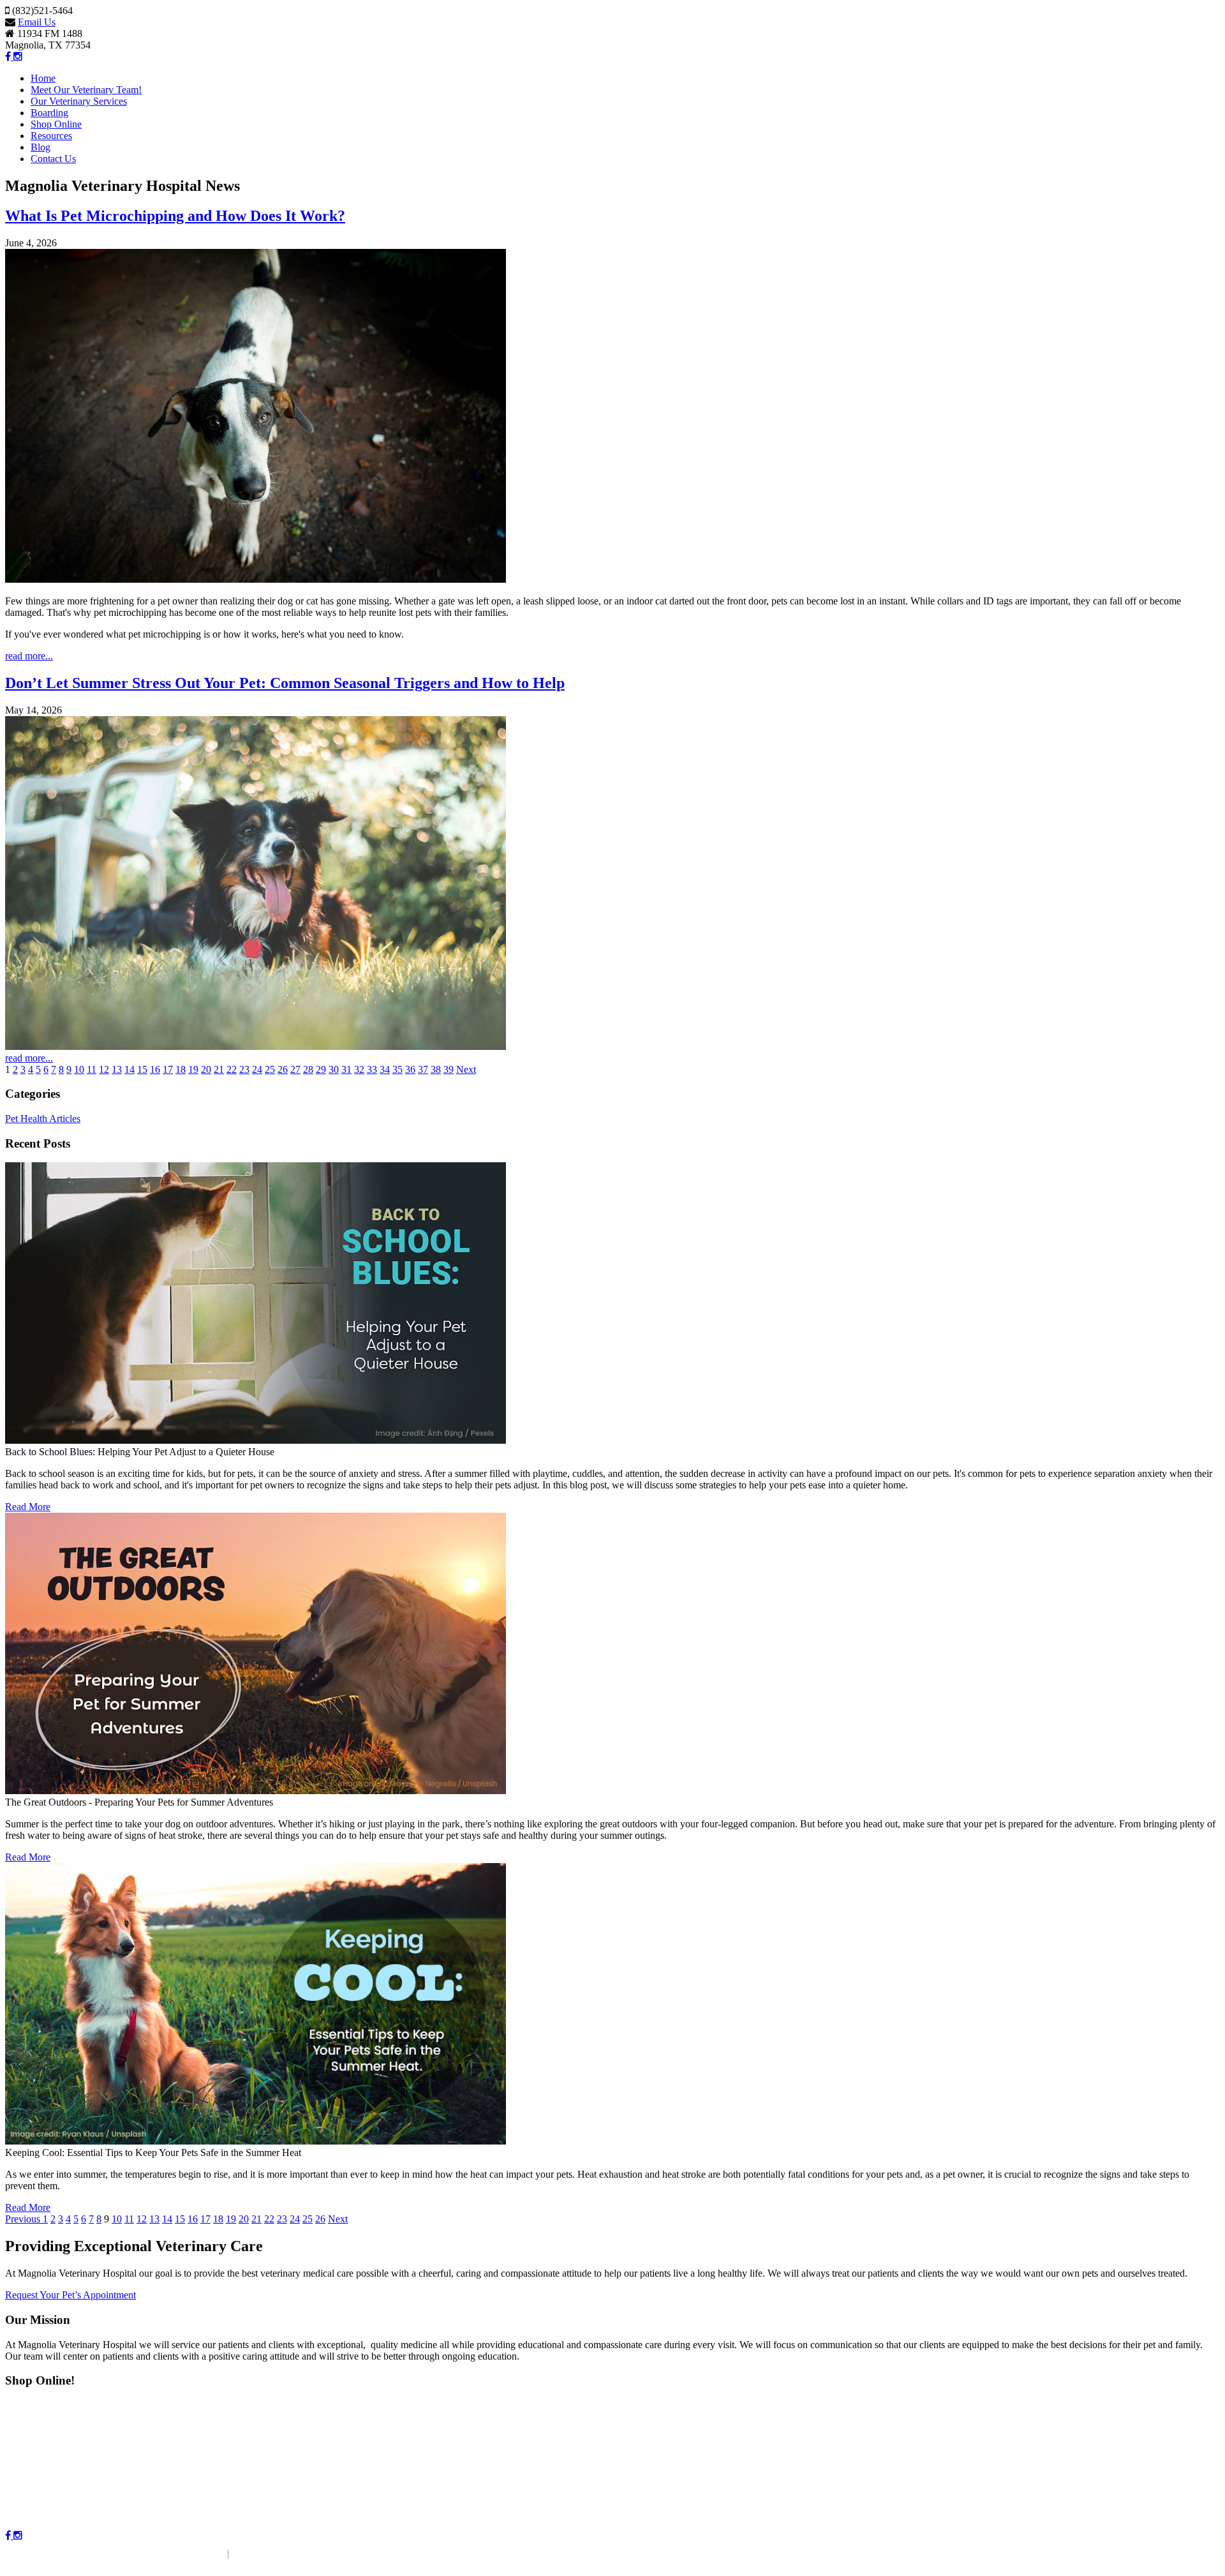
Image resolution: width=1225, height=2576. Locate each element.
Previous (24, 2219)
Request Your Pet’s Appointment (71, 2295)
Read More (28, 1507)
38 (436, 1069)
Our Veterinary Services (79, 101)
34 (385, 1069)
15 (142, 1069)
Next (466, 1069)
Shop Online (56, 124)
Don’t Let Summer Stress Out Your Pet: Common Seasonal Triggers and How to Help (285, 683)
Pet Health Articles (43, 1119)
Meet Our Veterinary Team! (86, 90)
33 (372, 1069)
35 (397, 1069)
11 (92, 1069)
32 (359, 1069)
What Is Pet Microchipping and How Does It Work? (175, 216)
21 (219, 1069)
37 (423, 1069)
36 (410, 1069)
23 (244, 1069)
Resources (51, 136)
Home (43, 78)
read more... (29, 656)
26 (283, 1069)
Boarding (49, 113)
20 (206, 1069)
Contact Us (53, 159)
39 (449, 1069)
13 (117, 1069)
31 (346, 1069)
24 (257, 1069)
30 (334, 1069)
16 (155, 1069)
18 (181, 1069)
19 (193, 1069)
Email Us (37, 22)
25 (270, 1069)
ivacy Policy (265, 2553)
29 (321, 1069)
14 (130, 1069)
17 (168, 1069)
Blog (41, 147)
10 (79, 1069)
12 (104, 1069)
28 (308, 1069)
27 (295, 1069)
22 (232, 1069)
